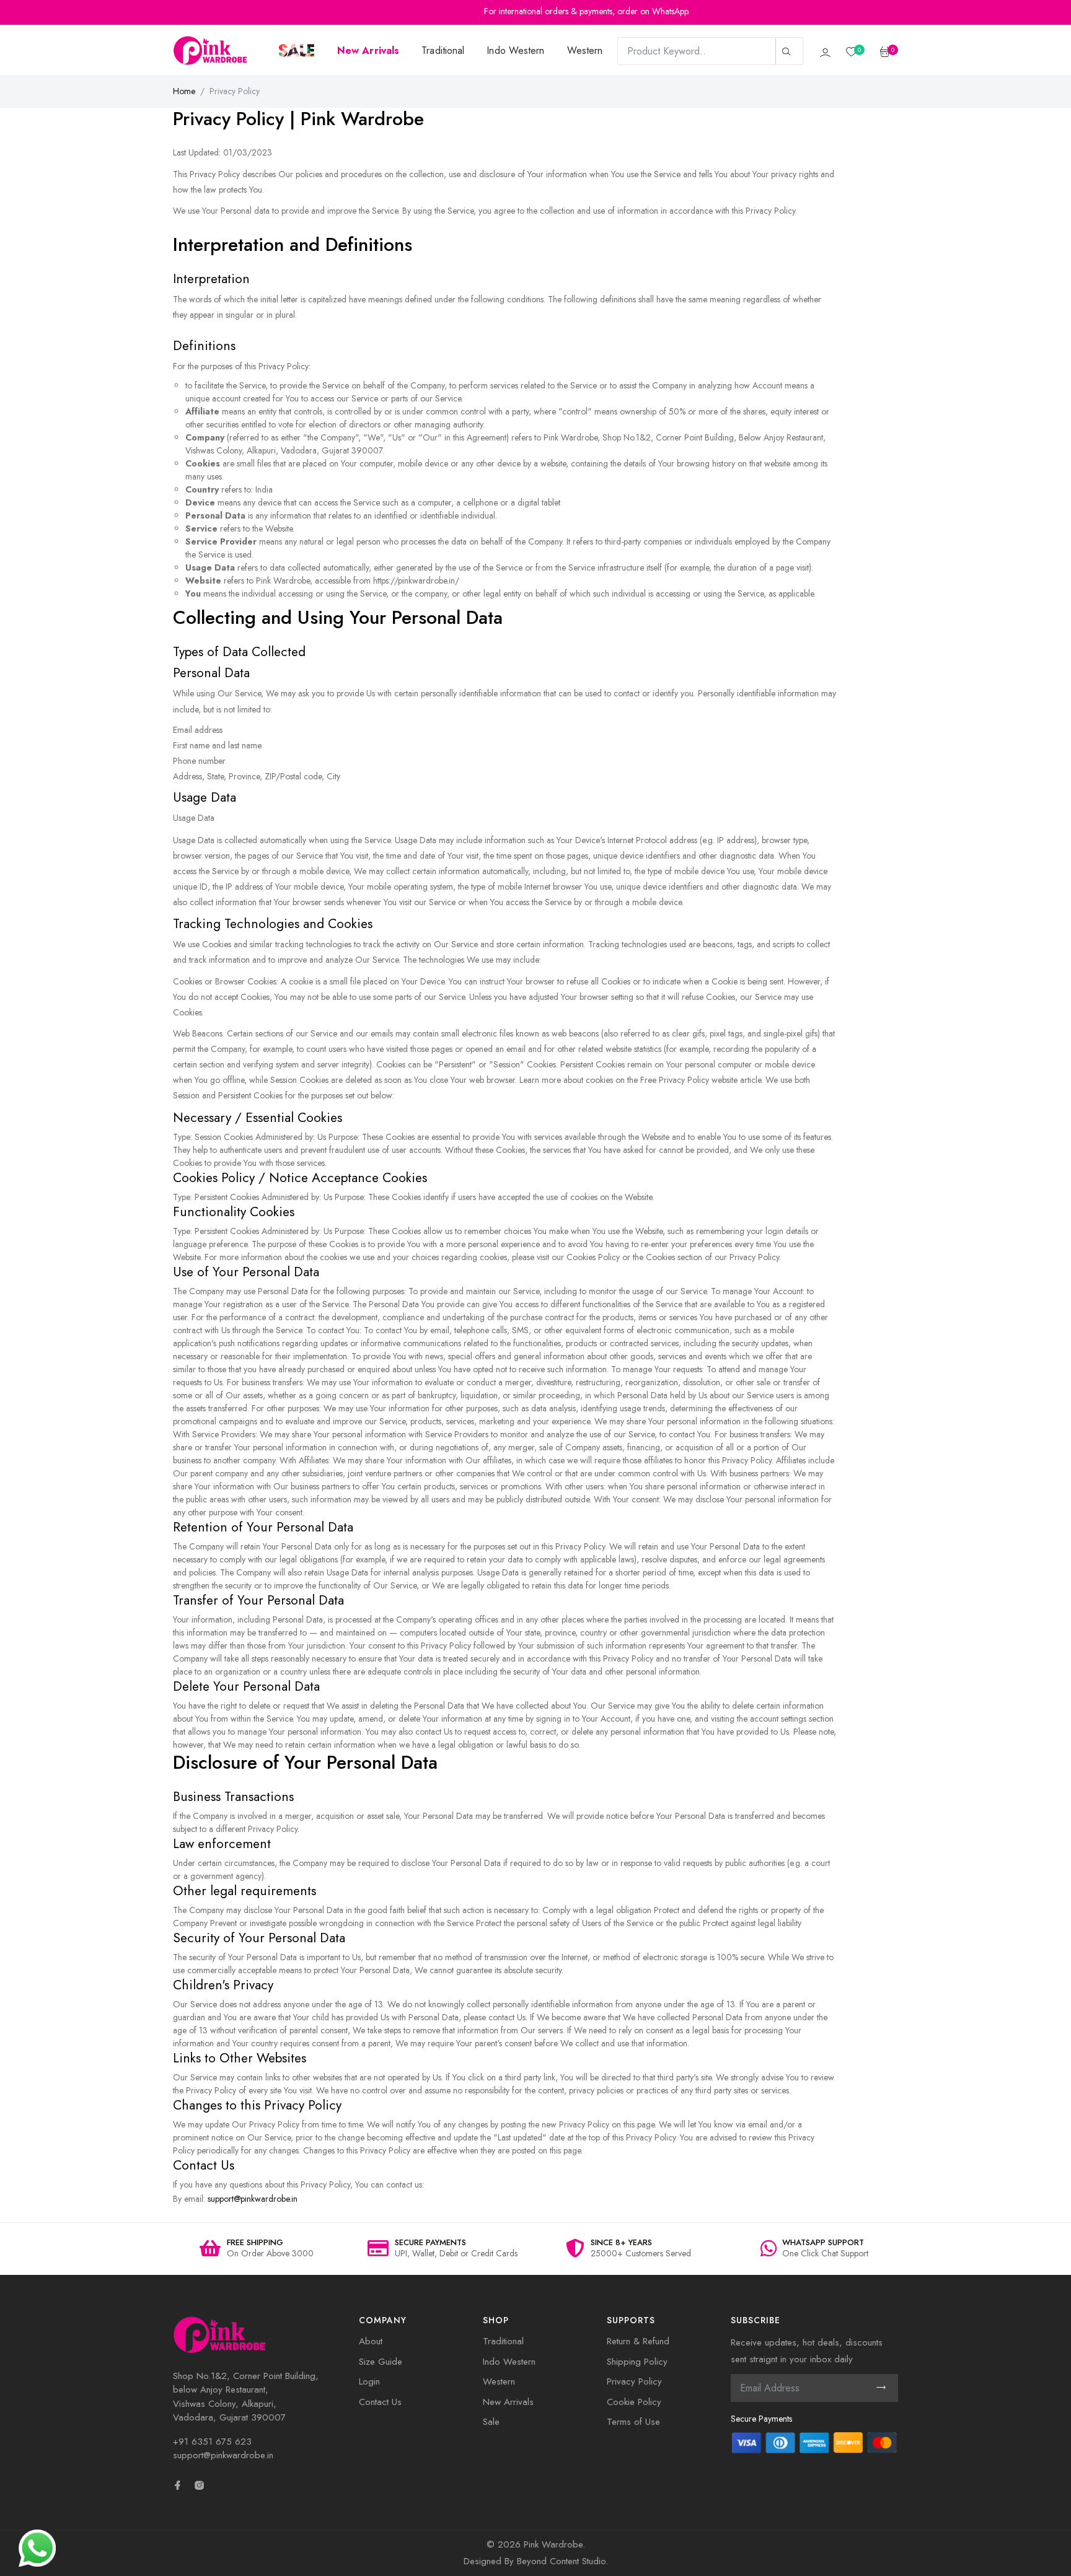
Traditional (443, 50)
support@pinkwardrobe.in (253, 2199)
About (371, 2341)
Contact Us (380, 2402)
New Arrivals (508, 2402)
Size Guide (381, 2362)
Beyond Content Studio (561, 2561)
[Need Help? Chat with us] (37, 2547)
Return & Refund (638, 2341)
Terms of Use (633, 2422)
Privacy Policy (634, 2381)
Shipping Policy (637, 2362)
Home (184, 91)
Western (585, 50)
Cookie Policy (634, 2402)
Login (369, 2381)
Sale (491, 2422)
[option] (257, 2249)
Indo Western (515, 50)
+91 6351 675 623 (212, 2442)
